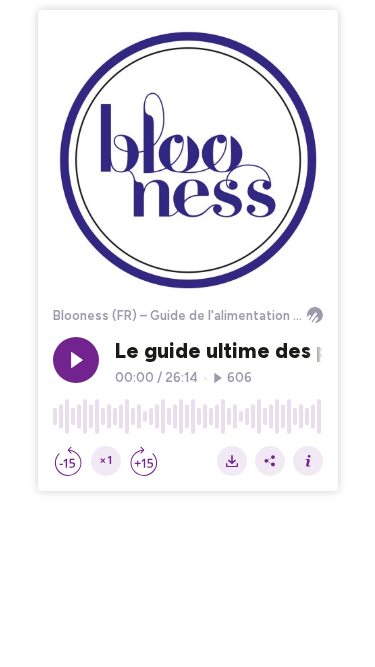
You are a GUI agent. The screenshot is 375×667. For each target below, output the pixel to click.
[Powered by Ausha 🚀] (315, 315)
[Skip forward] (144, 461)
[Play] (76, 360)
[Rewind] (68, 461)
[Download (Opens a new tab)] (232, 461)
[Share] (270, 461)
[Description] (308, 461)
